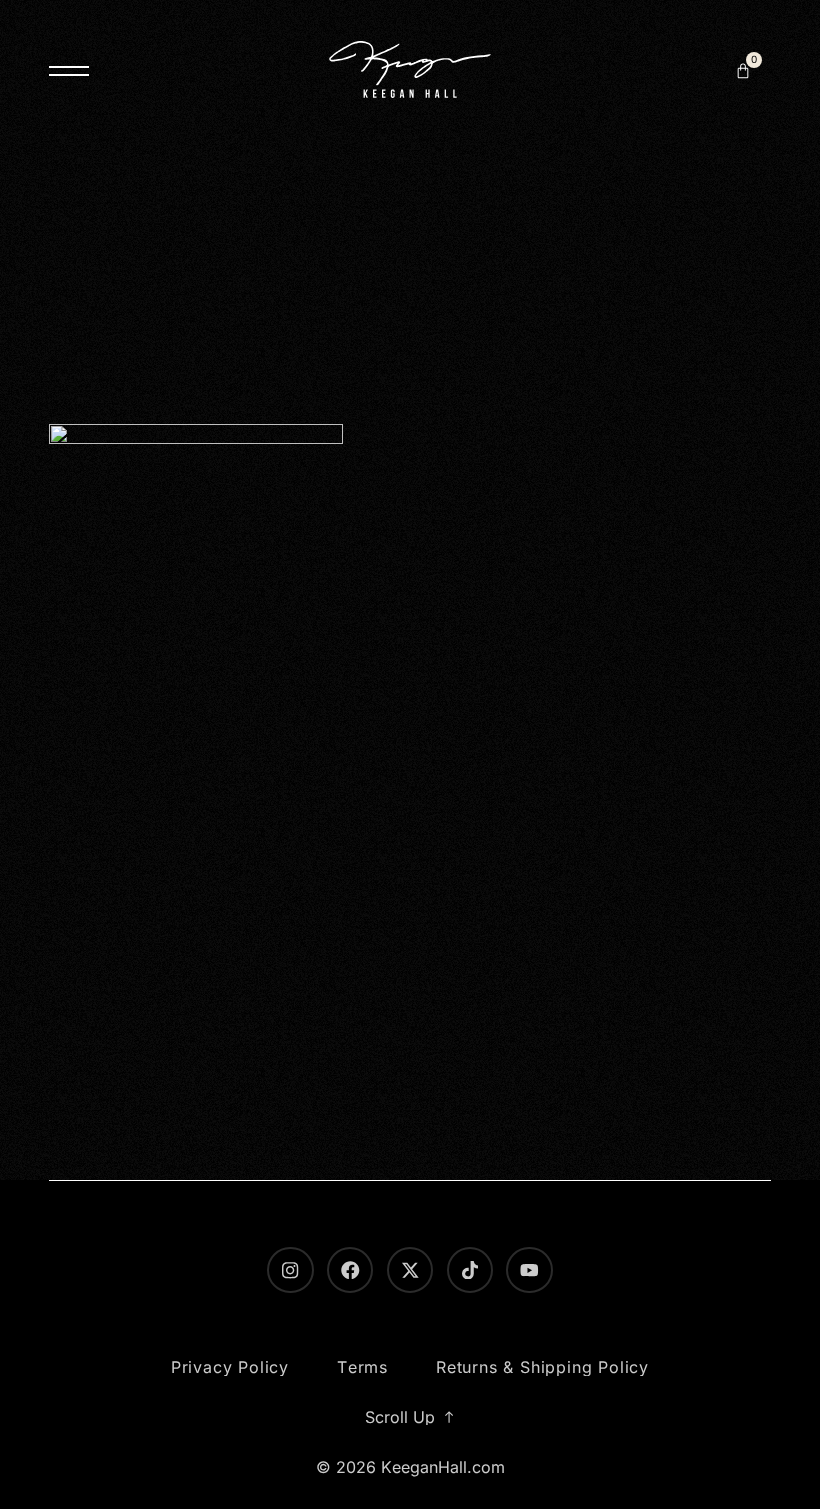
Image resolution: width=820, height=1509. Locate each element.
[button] (743, 71)
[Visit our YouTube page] (529, 1270)
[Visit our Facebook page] (350, 1270)
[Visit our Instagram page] (290, 1270)
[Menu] (69, 71)
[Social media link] (410, 1270)
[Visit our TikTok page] (470, 1270)
